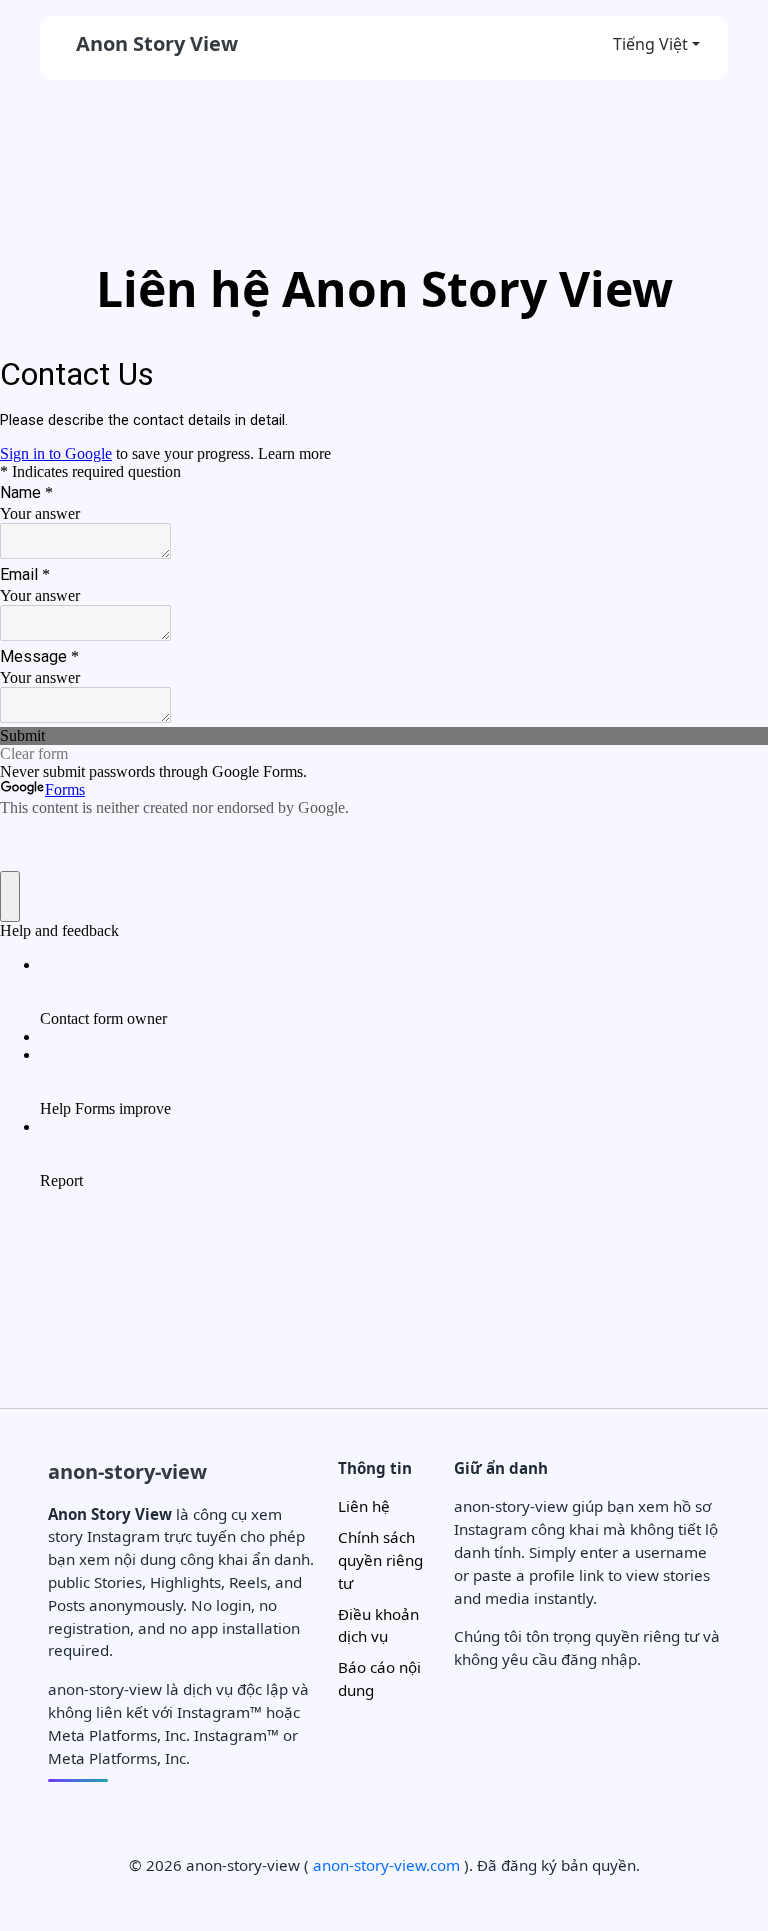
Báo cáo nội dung (379, 1678)
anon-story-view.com (386, 1865)
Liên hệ (364, 1506)
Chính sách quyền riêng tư (380, 1560)
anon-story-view (127, 1471)
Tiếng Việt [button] (650, 44)
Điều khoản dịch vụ (378, 1625)
